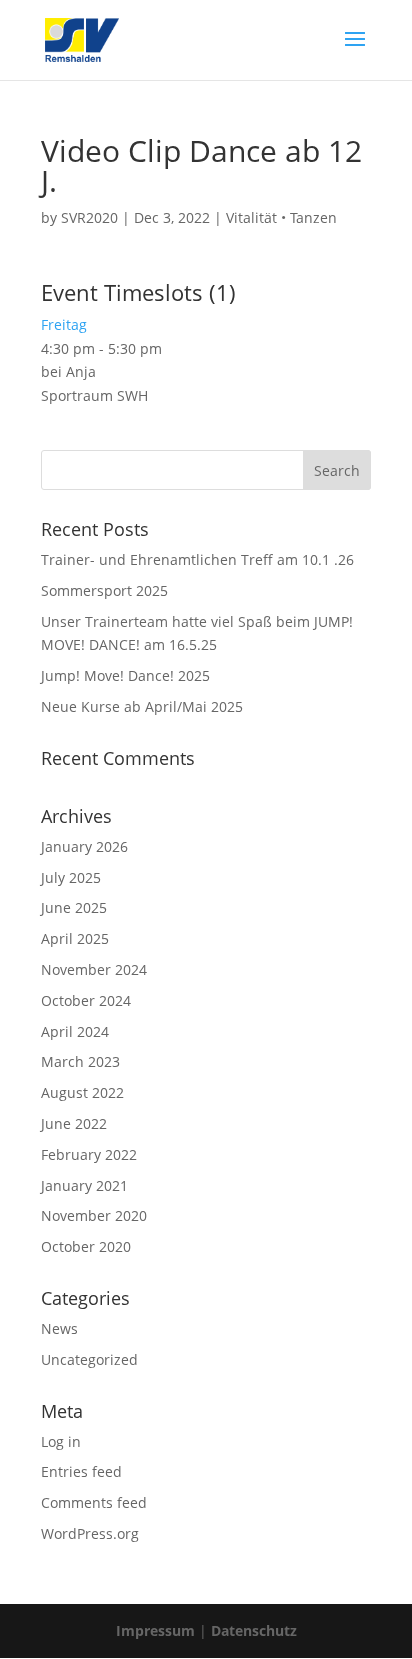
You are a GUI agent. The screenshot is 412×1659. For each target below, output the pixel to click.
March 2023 (80, 1061)
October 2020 (86, 1246)
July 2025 (71, 877)
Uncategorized (89, 1359)
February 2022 (89, 1154)
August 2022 (82, 1092)
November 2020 (94, 1215)
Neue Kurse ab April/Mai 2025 (142, 706)
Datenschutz (254, 1630)
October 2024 (86, 1000)
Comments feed (94, 1502)
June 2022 (74, 1123)
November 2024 (94, 969)
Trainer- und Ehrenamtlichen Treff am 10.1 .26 (197, 559)
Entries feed (81, 1471)
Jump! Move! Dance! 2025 (125, 675)
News (59, 1328)
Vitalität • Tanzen (281, 217)
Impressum (155, 1630)
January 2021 (84, 1185)
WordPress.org (90, 1533)
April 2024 (75, 1031)
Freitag (64, 324)
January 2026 (84, 846)
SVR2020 (89, 217)
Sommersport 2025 (104, 590)
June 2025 (74, 907)
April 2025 (75, 938)
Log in (61, 1441)
